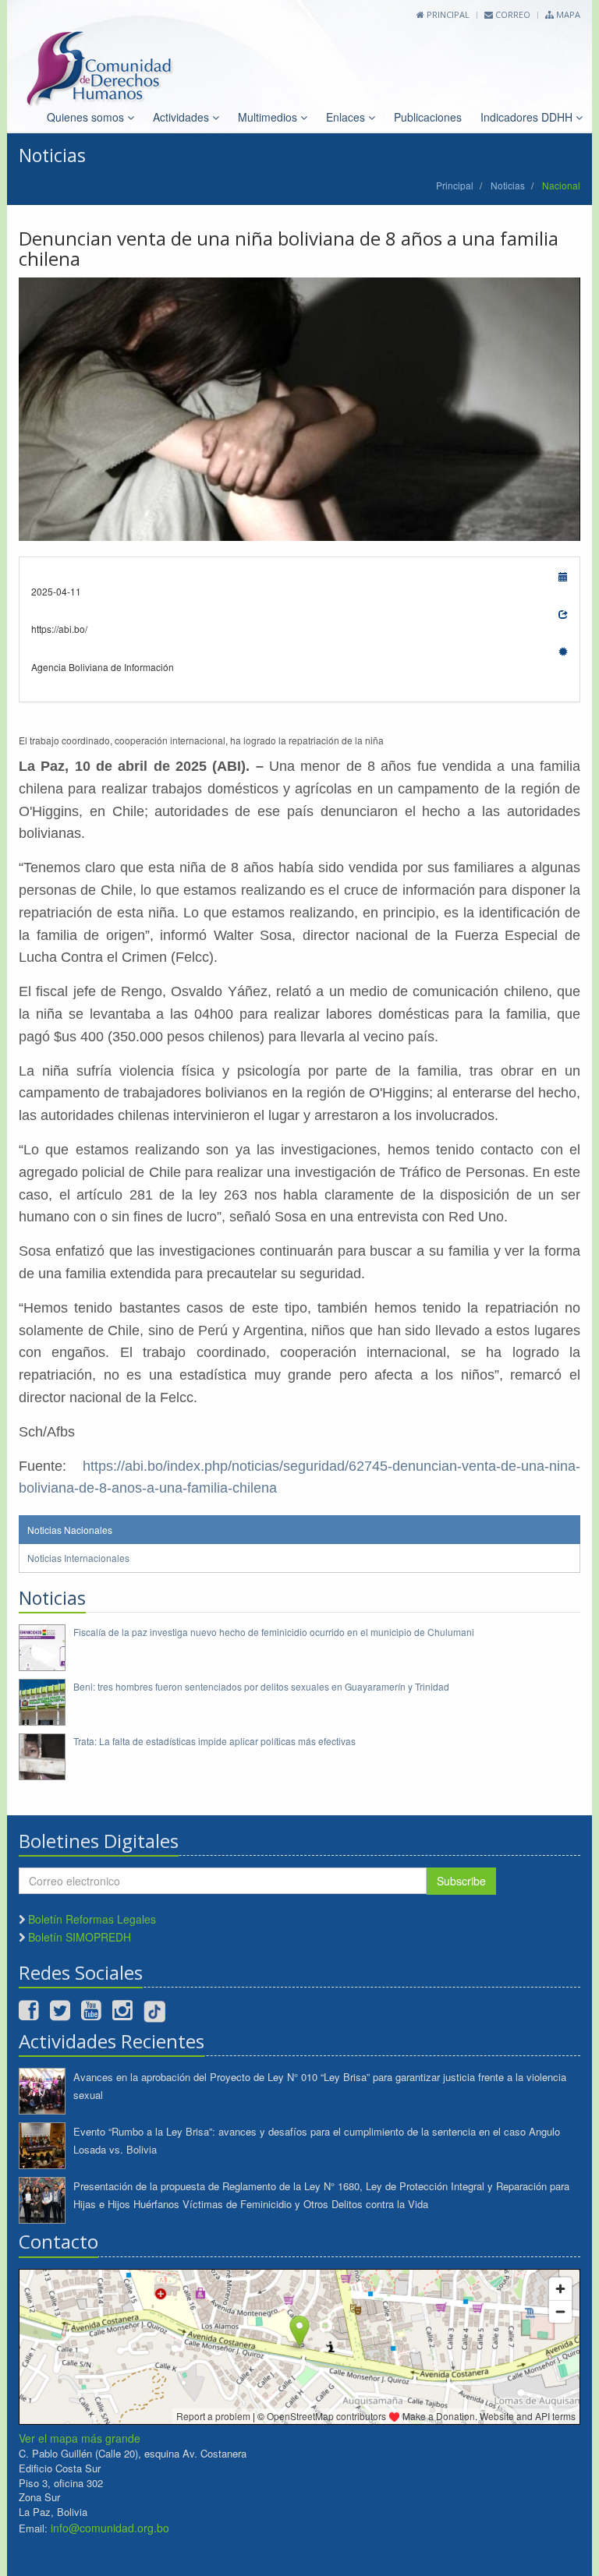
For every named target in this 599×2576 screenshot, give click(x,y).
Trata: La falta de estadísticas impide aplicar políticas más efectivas (214, 1741)
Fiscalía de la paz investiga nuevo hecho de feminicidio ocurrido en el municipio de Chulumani (274, 1632)
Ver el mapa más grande (80, 2438)
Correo (512, 14)
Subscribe (461, 1881)
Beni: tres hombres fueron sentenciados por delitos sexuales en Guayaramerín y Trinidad (261, 1686)
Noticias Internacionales (78, 1558)
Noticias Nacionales (70, 1530)
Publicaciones (428, 117)
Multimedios (269, 117)
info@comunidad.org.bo (110, 2528)
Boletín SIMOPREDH (80, 1937)
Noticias (508, 185)
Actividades (183, 117)
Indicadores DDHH (528, 117)
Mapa (567, 14)
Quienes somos (87, 117)
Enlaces (347, 117)
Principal (447, 14)
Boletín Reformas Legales (92, 1919)
